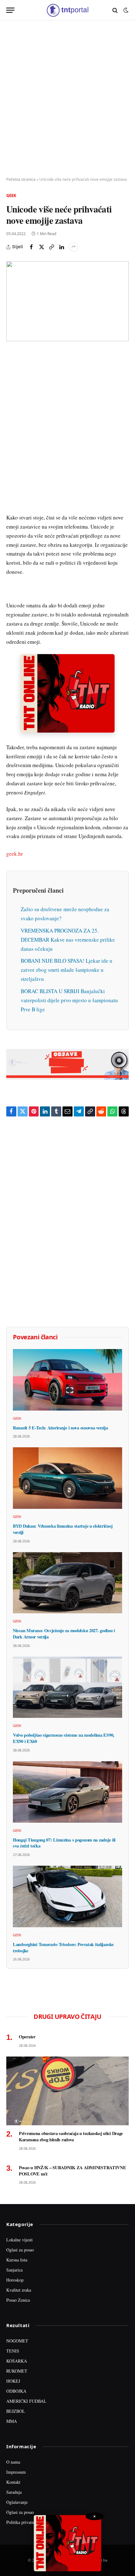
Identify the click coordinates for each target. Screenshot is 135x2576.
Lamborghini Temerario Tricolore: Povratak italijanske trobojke (63, 1947)
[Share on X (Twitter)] (41, 247)
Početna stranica (21, 179)
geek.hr (15, 854)
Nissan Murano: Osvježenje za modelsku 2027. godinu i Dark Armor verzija (64, 1634)
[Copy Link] (51, 247)
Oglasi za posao (20, 2250)
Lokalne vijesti (19, 2240)
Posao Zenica (18, 2300)
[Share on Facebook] (31, 247)
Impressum (16, 2472)
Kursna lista (17, 2260)
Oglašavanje (17, 2502)
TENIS (13, 2351)
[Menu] (10, 10)
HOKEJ (13, 2381)
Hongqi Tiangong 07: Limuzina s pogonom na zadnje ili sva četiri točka (64, 1843)
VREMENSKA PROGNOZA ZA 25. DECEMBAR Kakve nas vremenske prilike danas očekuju (68, 940)
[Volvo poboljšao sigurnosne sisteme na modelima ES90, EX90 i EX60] (67, 1687)
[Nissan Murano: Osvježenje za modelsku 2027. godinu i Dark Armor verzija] (67, 1583)
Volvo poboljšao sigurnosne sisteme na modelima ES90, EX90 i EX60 (64, 1738)
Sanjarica (14, 2270)
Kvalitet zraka (19, 2290)
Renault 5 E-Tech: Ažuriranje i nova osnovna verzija (60, 1428)
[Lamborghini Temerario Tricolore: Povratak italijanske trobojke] (67, 1896)
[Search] (115, 10)
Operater (27, 2037)
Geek (11, 196)
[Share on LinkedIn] (62, 247)
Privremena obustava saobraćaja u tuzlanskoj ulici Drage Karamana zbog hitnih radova (71, 2136)
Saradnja (14, 2492)
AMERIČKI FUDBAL (26, 2401)
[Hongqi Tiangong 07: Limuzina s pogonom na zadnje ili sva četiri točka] (67, 1792)
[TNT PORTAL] (67, 10)
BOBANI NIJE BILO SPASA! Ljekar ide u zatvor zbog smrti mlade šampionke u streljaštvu (67, 970)
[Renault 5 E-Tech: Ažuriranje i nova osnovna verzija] (67, 1380)
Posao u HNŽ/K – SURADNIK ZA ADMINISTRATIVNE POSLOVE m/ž (73, 2171)
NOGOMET (17, 2341)
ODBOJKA (16, 2391)
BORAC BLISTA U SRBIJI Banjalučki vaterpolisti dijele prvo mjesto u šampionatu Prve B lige (69, 1000)
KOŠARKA (17, 2361)
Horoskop (15, 2280)
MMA (12, 2421)
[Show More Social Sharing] (73, 247)
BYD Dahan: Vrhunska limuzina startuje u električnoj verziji (63, 1529)
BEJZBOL (16, 2411)
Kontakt (13, 2482)
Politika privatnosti (23, 2522)
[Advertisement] (67, 99)
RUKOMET (17, 2371)
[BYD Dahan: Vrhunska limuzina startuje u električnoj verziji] (67, 1478)
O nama (13, 2462)
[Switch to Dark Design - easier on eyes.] (125, 10)
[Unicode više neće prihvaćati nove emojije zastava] (67, 301)
